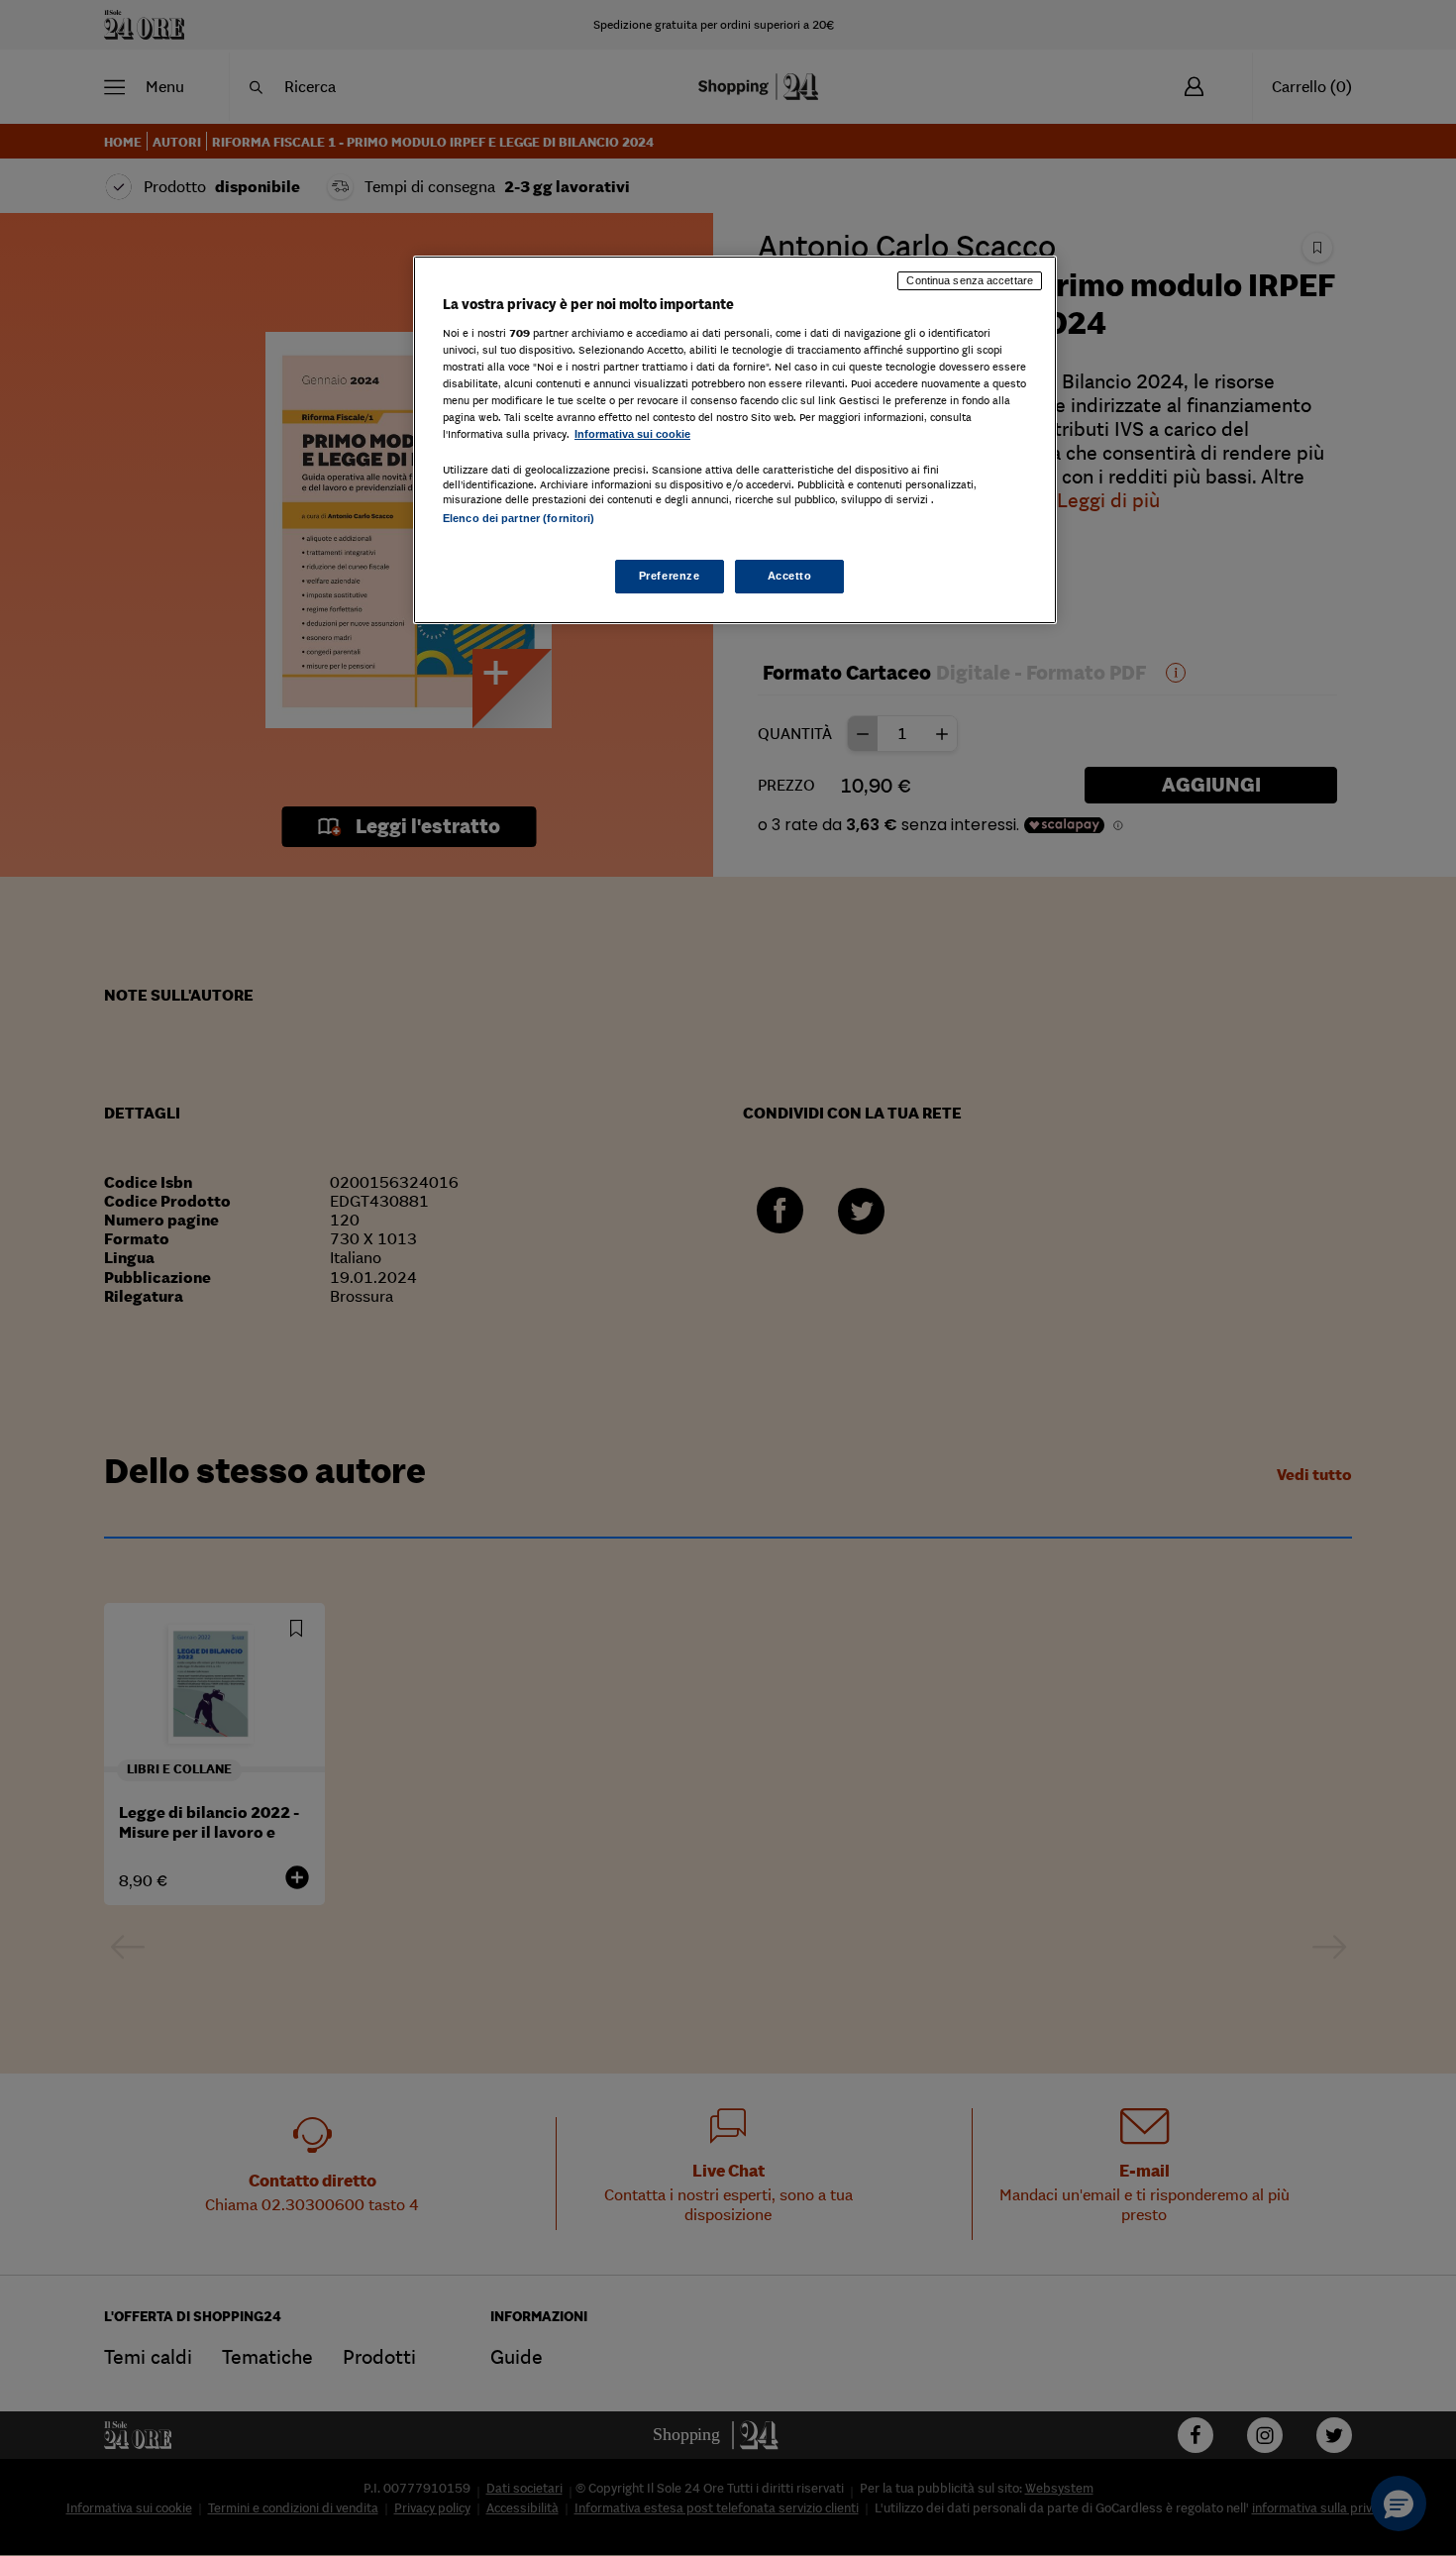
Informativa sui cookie (632, 434)
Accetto (790, 576)
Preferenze (670, 576)
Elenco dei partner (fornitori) (519, 518)
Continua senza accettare (970, 280)
